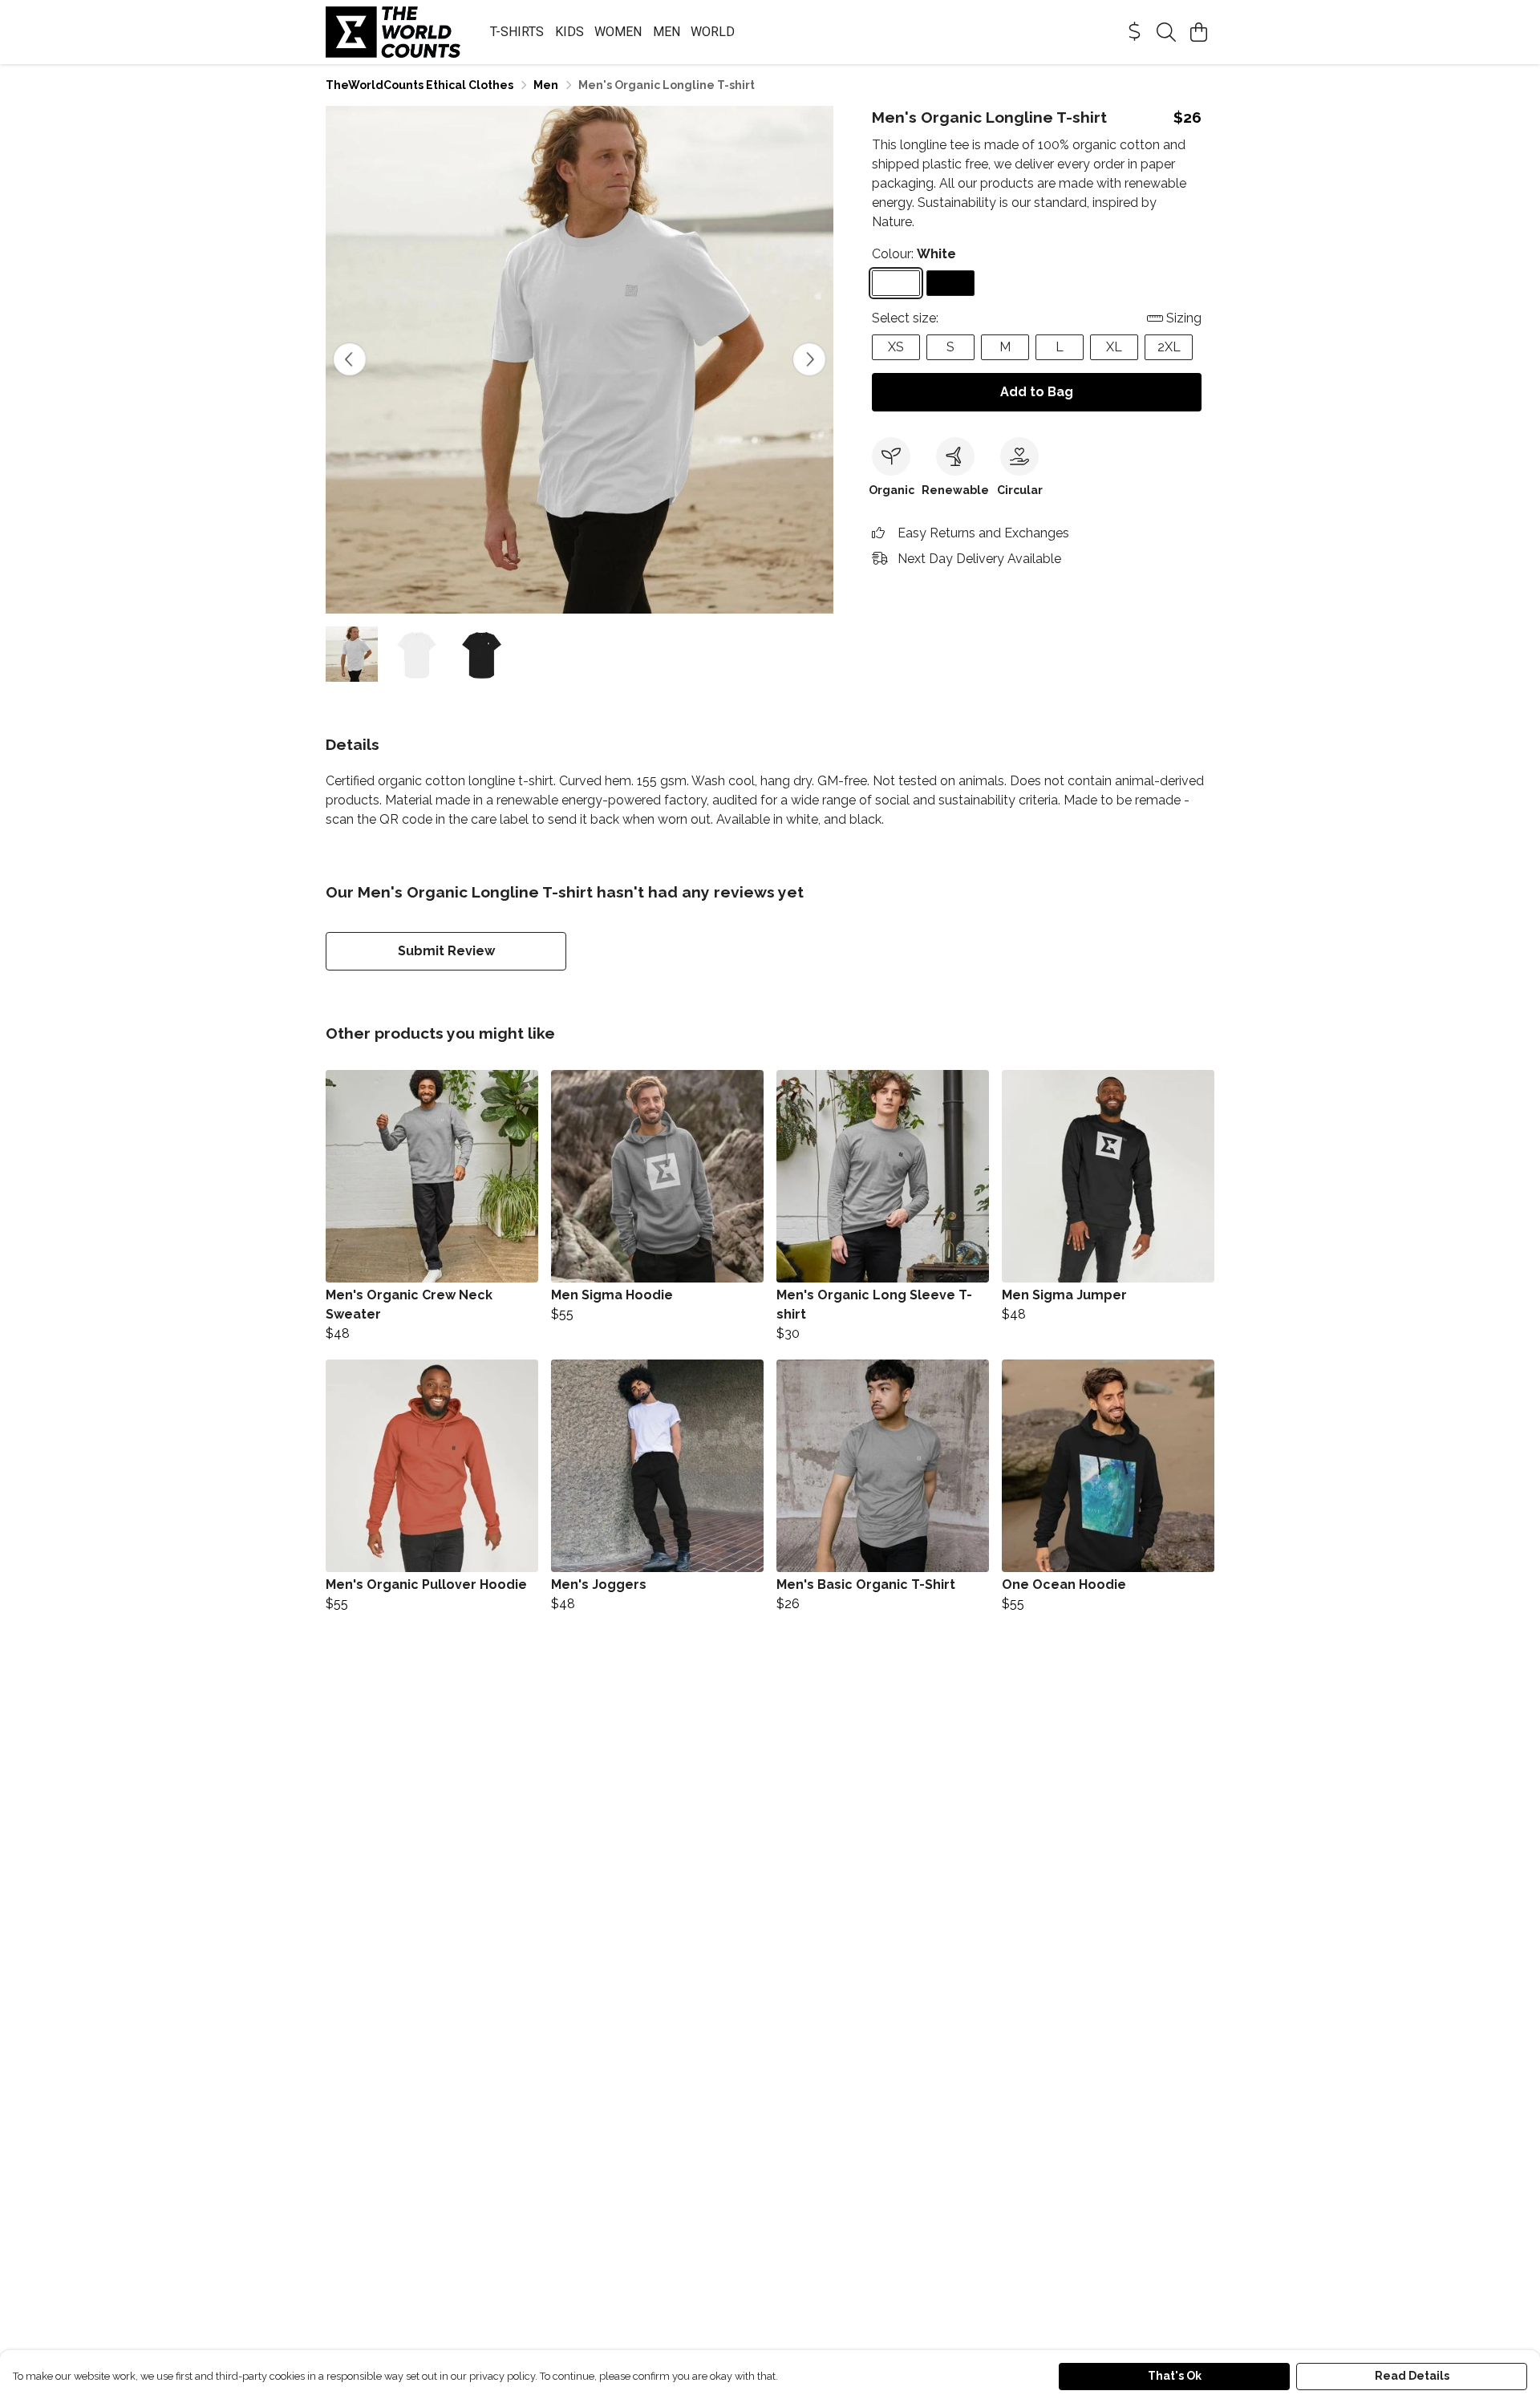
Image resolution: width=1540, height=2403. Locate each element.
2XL (1169, 347)
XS (896, 347)
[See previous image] (350, 359)
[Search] (1166, 32)
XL (1114, 347)
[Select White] (896, 283)
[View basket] (1198, 32)
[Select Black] (950, 283)
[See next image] (809, 359)
